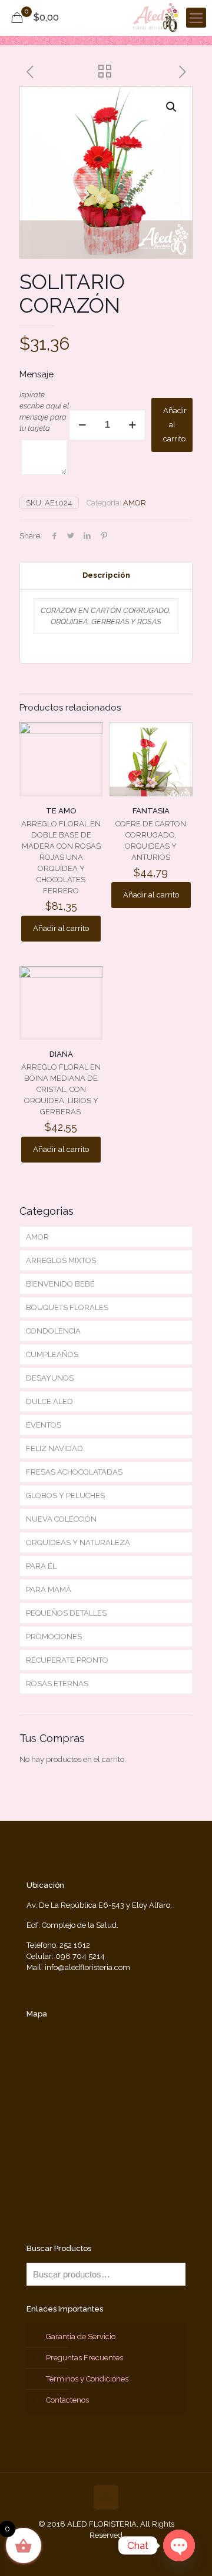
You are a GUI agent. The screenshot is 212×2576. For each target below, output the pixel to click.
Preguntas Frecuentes (85, 2358)
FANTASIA (151, 811)
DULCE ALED (49, 1401)
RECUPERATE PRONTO (67, 1660)
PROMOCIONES (54, 1637)
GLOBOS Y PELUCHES (65, 1495)
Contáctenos (67, 2400)
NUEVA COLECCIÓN (61, 1519)
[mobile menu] (196, 18)
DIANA (61, 1054)
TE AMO (61, 811)
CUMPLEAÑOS (52, 1354)
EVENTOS (44, 1425)
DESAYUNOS (50, 1378)
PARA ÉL (41, 1566)
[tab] (106, 576)
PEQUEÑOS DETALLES (66, 1613)
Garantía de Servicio (81, 2337)
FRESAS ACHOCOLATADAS (74, 1472)
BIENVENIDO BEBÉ (60, 1284)
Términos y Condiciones (87, 2379)
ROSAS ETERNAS (57, 1684)
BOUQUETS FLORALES (67, 1307)
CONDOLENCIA (53, 1331)
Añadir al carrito (175, 425)
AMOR (135, 503)
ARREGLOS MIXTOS (61, 1260)
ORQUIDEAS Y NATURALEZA (78, 1542)
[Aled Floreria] (156, 18)
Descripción (106, 575)
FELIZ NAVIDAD (54, 1448)
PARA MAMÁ (49, 1590)
